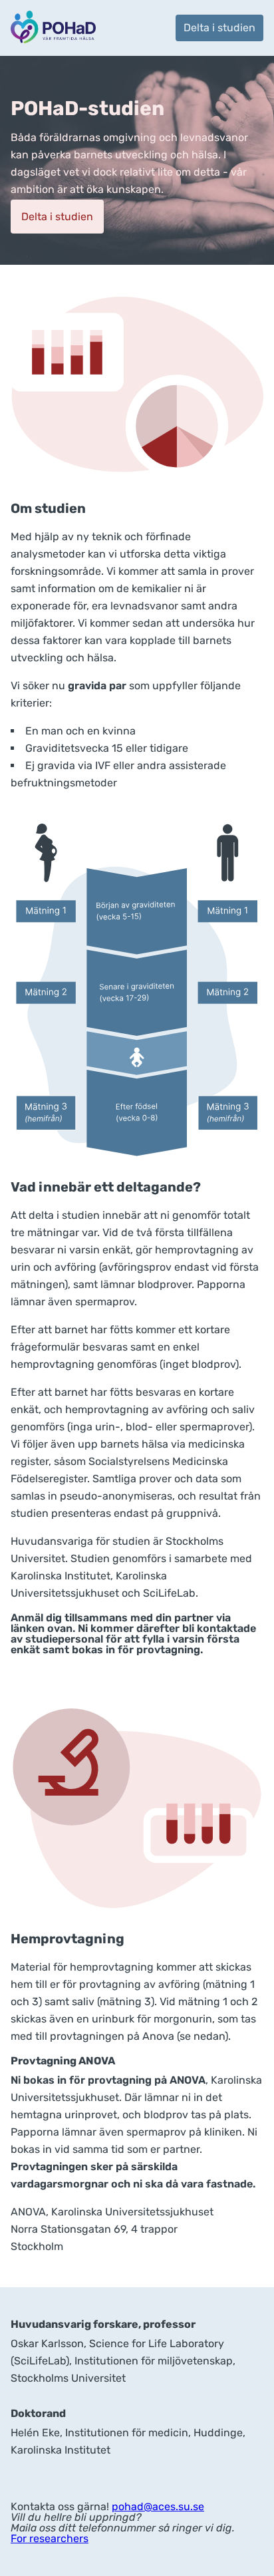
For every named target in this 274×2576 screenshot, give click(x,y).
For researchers (50, 2538)
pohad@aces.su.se (158, 2506)
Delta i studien (219, 28)
